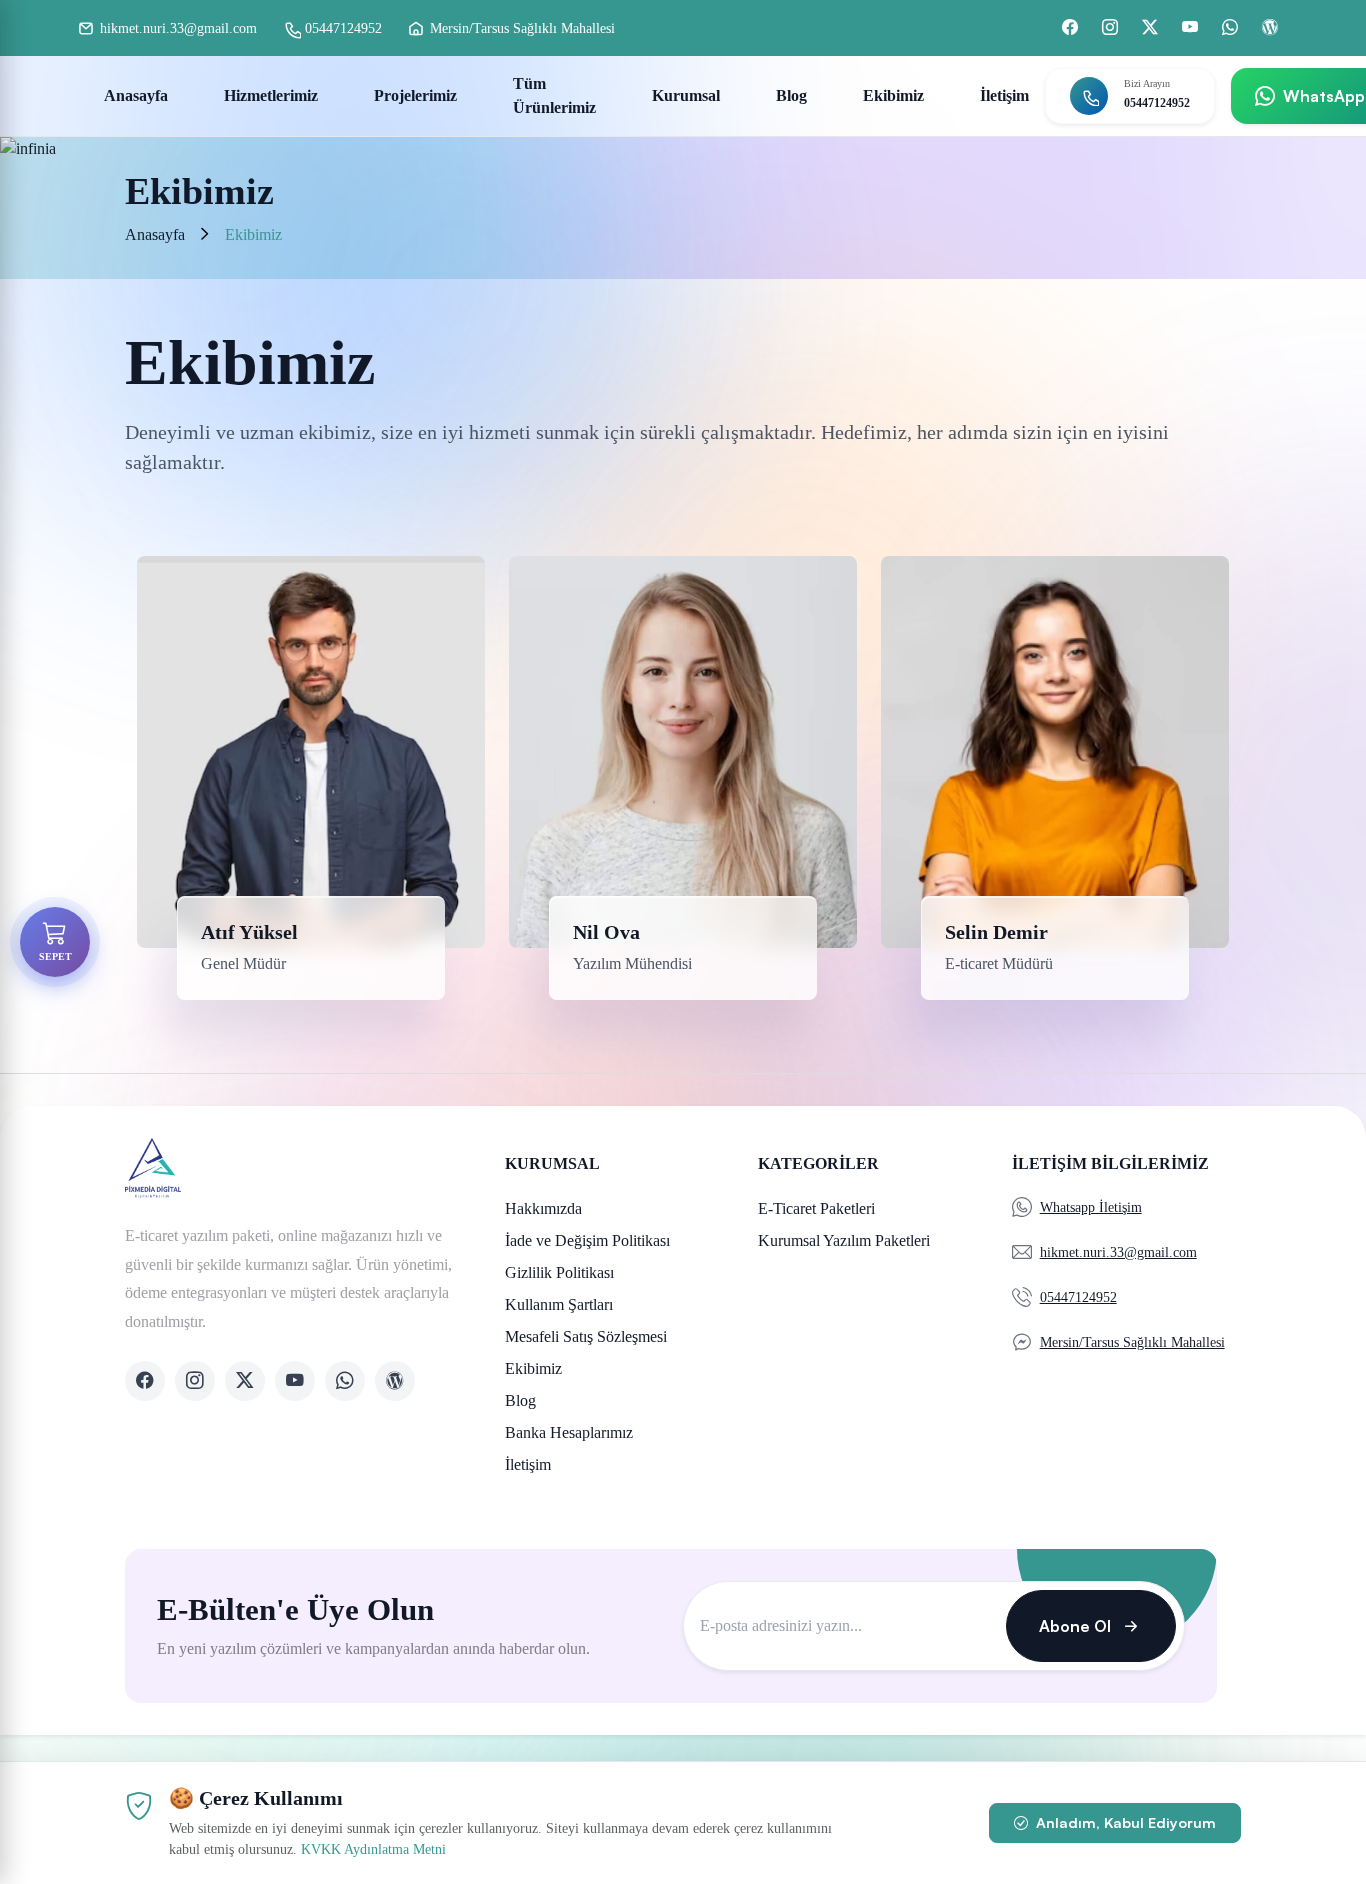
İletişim (1004, 95)
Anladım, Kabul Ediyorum (1124, 1822)
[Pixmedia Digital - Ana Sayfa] (293, 1168)
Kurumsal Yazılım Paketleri (844, 1240)
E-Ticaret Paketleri (816, 1208)
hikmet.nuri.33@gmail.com (1118, 1252)
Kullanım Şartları (559, 1304)
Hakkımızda (543, 1208)
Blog (791, 95)
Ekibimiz (893, 95)
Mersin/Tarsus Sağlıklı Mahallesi (1132, 1342)
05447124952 (1157, 103)
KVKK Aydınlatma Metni (373, 1849)
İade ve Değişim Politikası (587, 1240)
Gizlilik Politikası (559, 1272)
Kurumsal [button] (686, 95)
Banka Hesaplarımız (569, 1432)
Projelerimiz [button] (415, 95)
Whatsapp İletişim (1091, 1207)
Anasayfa (136, 95)
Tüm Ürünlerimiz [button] (554, 95)
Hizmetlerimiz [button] (271, 95)
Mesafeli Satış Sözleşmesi (586, 1336)
